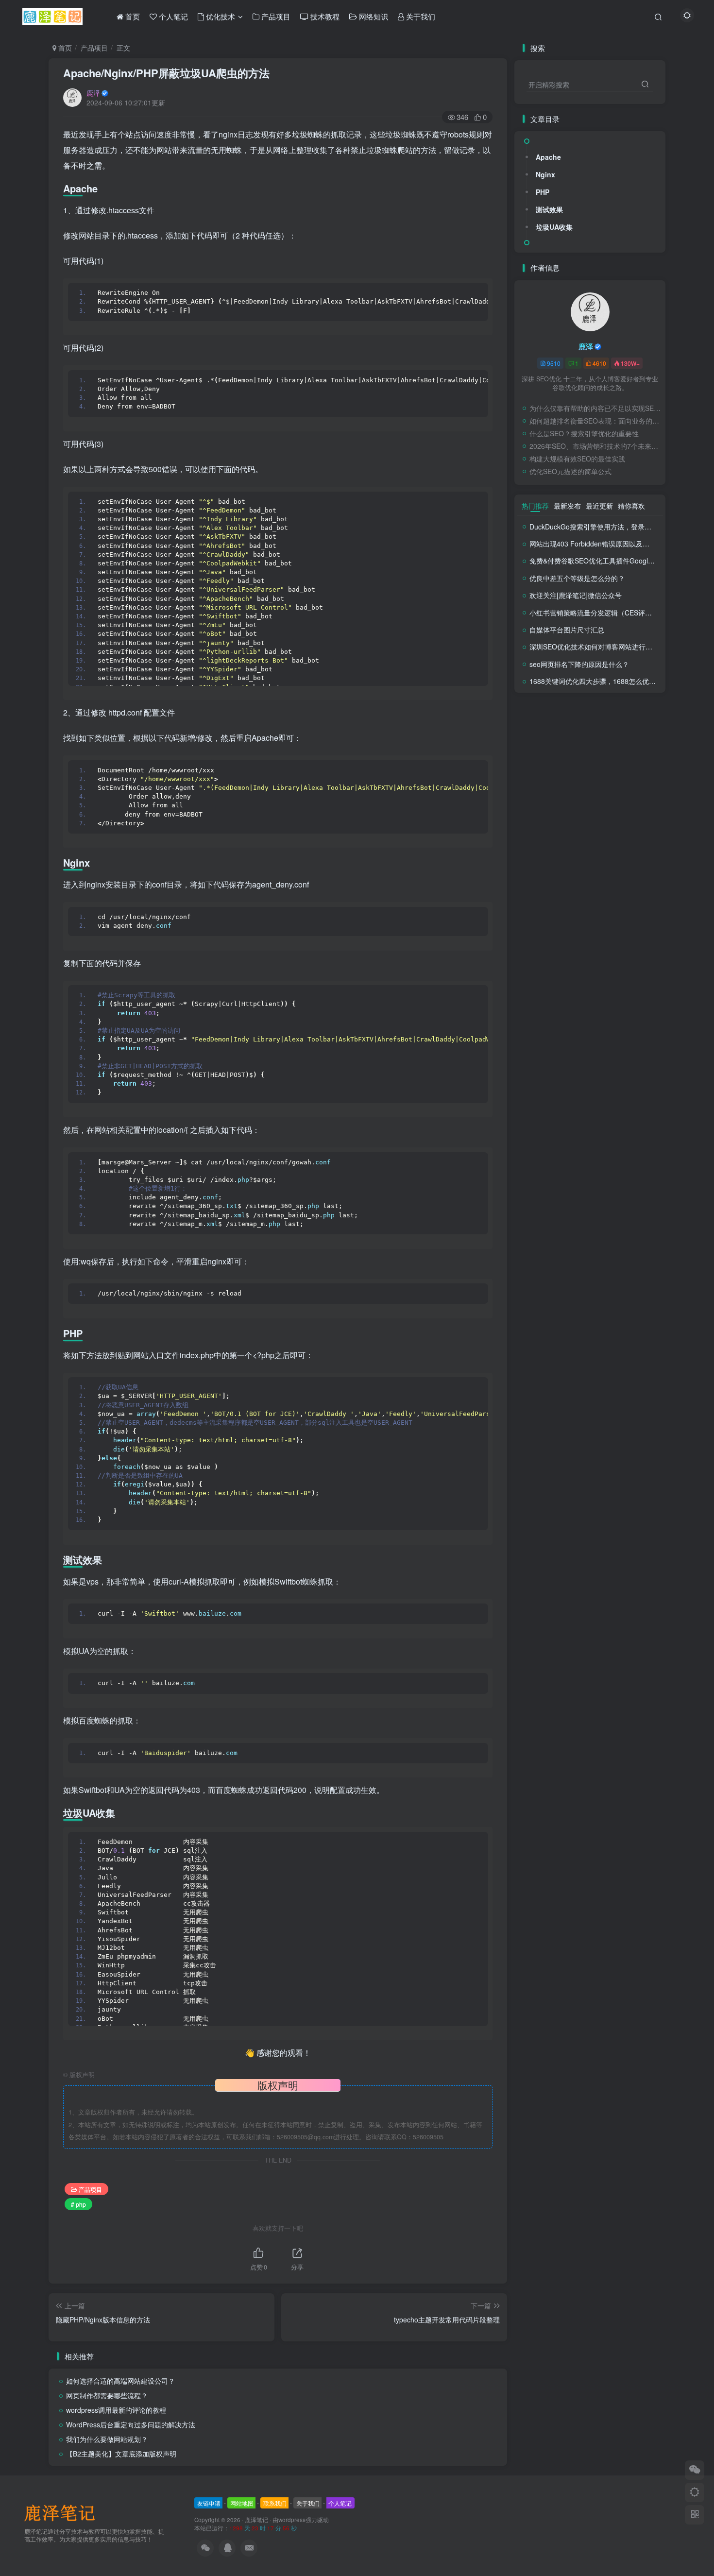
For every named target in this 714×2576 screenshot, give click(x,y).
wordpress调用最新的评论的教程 (116, 2410)
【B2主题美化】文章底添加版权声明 (121, 2454)
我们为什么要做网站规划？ (107, 2439)
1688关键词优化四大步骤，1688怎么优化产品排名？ (610, 681)
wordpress (292, 2520)
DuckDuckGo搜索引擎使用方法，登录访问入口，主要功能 (618, 527)
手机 (565, 776)
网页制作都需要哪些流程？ (107, 2395)
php (593, 803)
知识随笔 (638, 748)
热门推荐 (535, 506)
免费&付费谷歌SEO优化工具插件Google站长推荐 (604, 561)
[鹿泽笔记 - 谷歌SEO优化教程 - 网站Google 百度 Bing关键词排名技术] (63, 2512)
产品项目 (94, 48)
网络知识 (538, 748)
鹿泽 (93, 93)
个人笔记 (538, 789)
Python (570, 803)
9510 (554, 363)
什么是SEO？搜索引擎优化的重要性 (584, 433)
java (603, 817)
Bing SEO (540, 831)
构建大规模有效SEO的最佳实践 (577, 459)
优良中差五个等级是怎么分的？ (577, 578)
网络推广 (572, 748)
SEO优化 (539, 803)
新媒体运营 (608, 761)
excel (647, 817)
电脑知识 (538, 761)
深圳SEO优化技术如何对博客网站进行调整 (594, 647)
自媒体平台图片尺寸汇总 (567, 630)
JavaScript (575, 817)
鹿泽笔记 (256, 2520)
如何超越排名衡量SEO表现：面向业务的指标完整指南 (595, 421)
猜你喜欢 (631, 506)
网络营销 (628, 734)
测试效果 (549, 209)
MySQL (616, 803)
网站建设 (605, 748)
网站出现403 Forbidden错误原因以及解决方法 (600, 544)
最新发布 (567, 506)
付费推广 (592, 776)
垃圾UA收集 (554, 227)
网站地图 (242, 2503)
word (604, 789)
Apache (548, 157)
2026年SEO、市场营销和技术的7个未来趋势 (595, 446)
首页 (64, 48)
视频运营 (595, 734)
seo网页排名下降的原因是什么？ (579, 664)
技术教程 (538, 776)
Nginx (545, 174)
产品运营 (625, 776)
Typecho (631, 789)
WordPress (575, 789)
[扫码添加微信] (695, 2470)
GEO (624, 817)
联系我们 (275, 2503)
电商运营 (572, 761)
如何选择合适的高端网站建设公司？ (120, 2381)
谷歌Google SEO (550, 734)
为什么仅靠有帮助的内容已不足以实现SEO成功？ (595, 408)
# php (78, 2204)
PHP (543, 192)
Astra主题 (576, 831)
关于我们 (308, 2503)
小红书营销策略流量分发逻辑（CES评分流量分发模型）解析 (621, 613)
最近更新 (599, 506)
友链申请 (209, 2503)
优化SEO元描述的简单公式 (570, 471)
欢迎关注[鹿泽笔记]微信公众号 (576, 595)
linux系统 (538, 817)
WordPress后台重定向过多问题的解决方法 (131, 2424)
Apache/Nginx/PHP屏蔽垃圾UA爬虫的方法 (166, 73)
